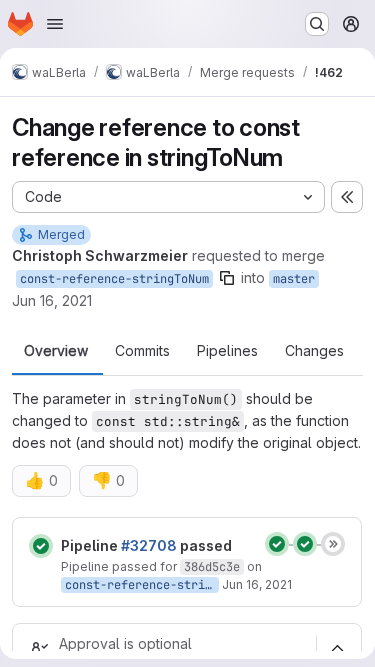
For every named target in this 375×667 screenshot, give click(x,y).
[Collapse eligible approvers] (337, 648)
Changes (314, 351)
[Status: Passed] (41, 546)
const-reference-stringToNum (114, 279)
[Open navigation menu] (55, 24)
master (294, 279)
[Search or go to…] (317, 24)
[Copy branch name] (227, 278)
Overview (56, 351)
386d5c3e (212, 567)
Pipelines (227, 351)
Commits (142, 351)
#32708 (149, 545)
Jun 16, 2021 (52, 300)
